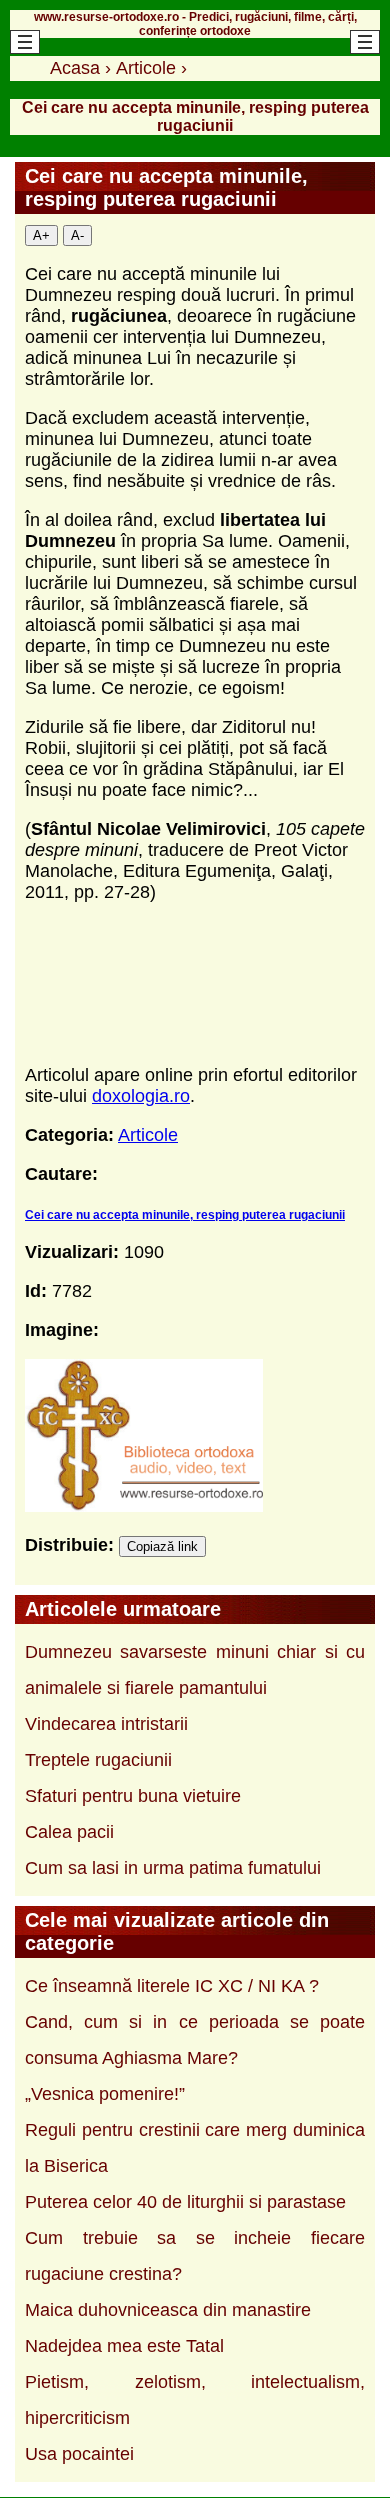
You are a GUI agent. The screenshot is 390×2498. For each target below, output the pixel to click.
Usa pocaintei (79, 2454)
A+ (41, 235)
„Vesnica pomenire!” (105, 2094)
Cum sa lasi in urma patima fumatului (173, 1868)
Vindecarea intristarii (106, 1724)
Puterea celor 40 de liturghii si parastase (185, 2202)
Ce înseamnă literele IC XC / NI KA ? (172, 1986)
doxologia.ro (141, 1096)
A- (77, 235)
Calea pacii (69, 1832)
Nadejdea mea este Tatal (124, 2346)
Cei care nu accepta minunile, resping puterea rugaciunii (185, 1215)
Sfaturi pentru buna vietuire (133, 1796)
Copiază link (162, 1546)
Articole (148, 1135)
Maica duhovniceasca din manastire (168, 2310)
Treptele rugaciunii (98, 1760)
